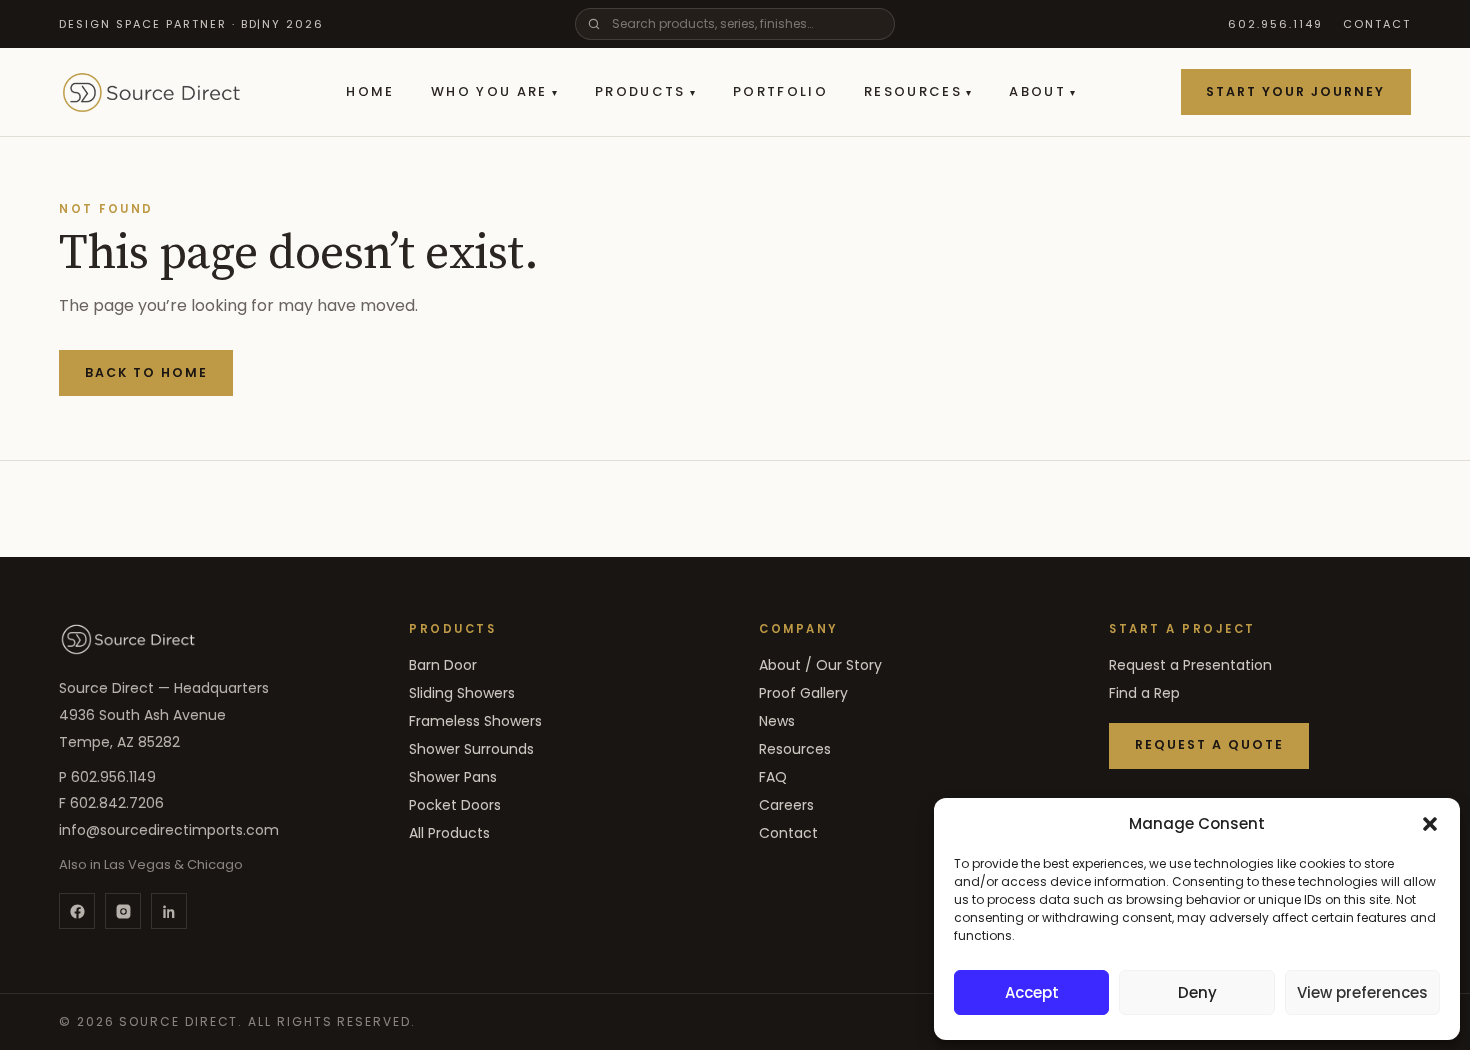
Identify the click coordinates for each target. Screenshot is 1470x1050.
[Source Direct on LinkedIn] (169, 911)
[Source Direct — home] (128, 639)
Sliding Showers (462, 693)
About (1043, 91)
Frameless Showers (475, 721)
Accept (1032, 992)
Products (646, 91)
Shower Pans (453, 777)
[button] (1430, 824)
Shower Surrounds (471, 749)
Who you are (495, 91)
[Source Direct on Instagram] (123, 911)
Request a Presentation (1190, 665)
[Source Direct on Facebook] (77, 911)
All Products (449, 833)
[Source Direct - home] (151, 92)
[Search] (594, 24)
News (777, 721)
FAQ (773, 777)
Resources (918, 91)
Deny (1197, 992)
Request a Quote (1209, 744)
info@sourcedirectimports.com (169, 830)
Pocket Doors (455, 805)
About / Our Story (820, 665)
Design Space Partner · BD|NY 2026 (191, 24)
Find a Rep (1144, 693)
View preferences (1362, 992)
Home (370, 91)
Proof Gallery (803, 693)
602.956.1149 (1275, 24)
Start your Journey (1295, 91)
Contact (1377, 24)
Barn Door (443, 665)
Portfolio (780, 91)
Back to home (146, 372)
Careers (786, 805)
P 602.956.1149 (107, 777)
